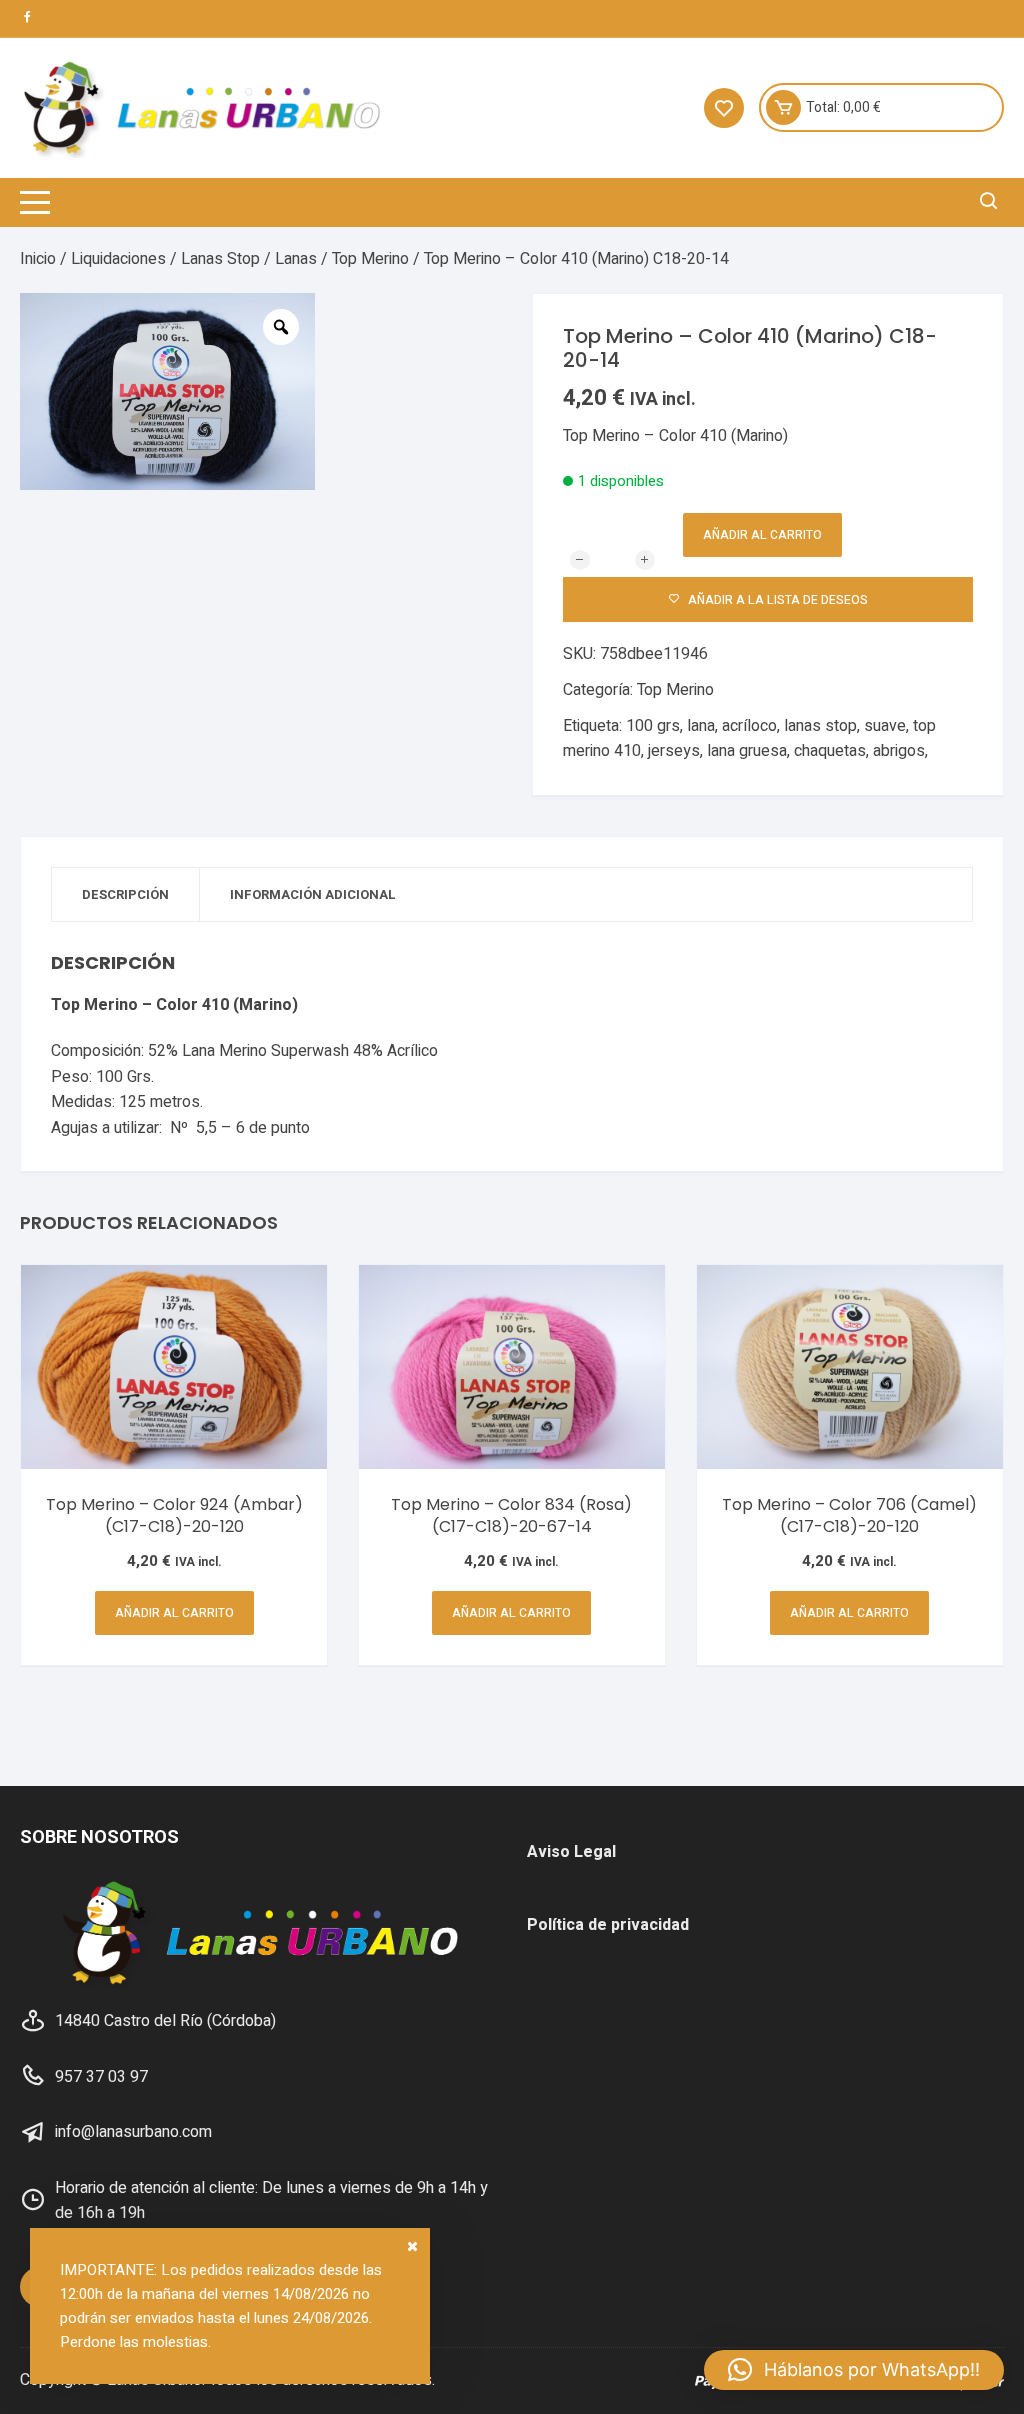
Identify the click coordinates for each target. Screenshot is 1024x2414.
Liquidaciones (118, 259)
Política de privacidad (608, 1925)
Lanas (296, 259)
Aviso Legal (571, 1852)
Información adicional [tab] (313, 894)
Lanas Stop (220, 259)
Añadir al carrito (762, 535)
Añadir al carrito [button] (174, 1613)
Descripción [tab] (125, 894)
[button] (854, 2370)
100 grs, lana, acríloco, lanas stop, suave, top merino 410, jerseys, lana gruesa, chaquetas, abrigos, (749, 739)
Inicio (38, 259)
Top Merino (370, 259)
